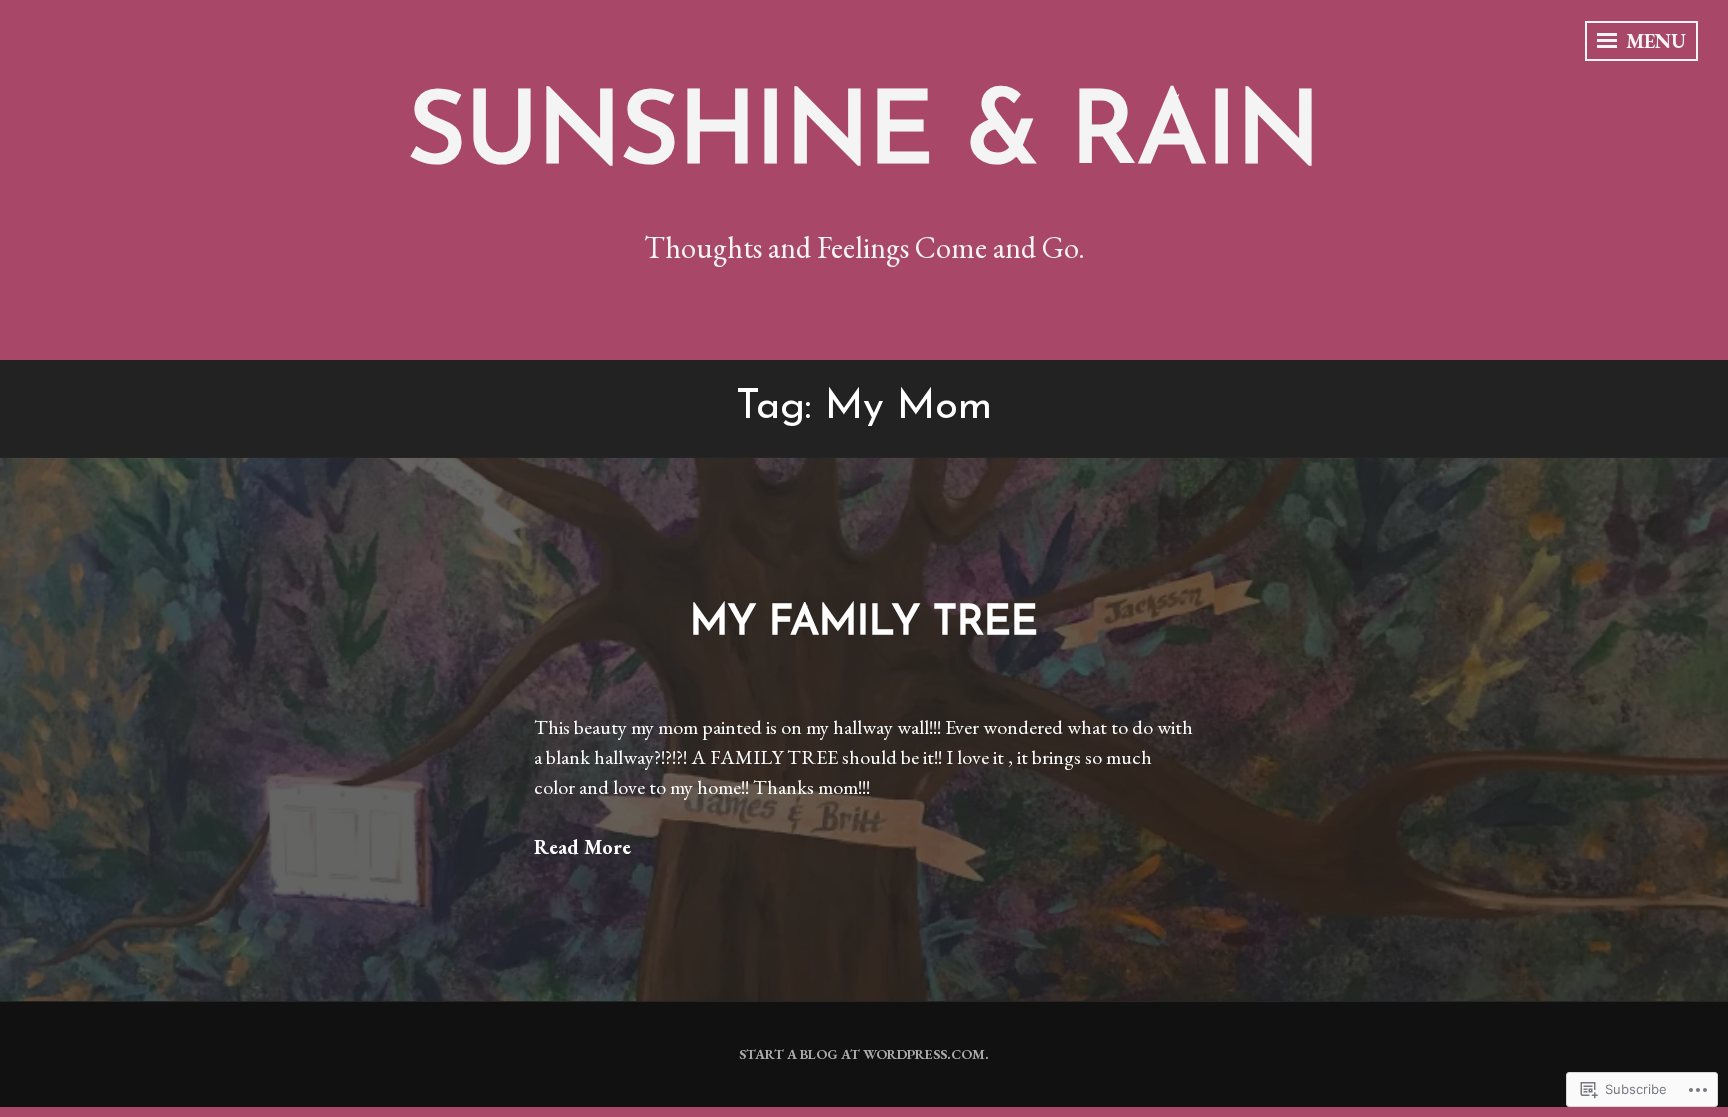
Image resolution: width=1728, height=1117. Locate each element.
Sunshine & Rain (864, 137)
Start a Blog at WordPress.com (862, 1054)
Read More (582, 847)
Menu (1653, 41)
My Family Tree (864, 623)
